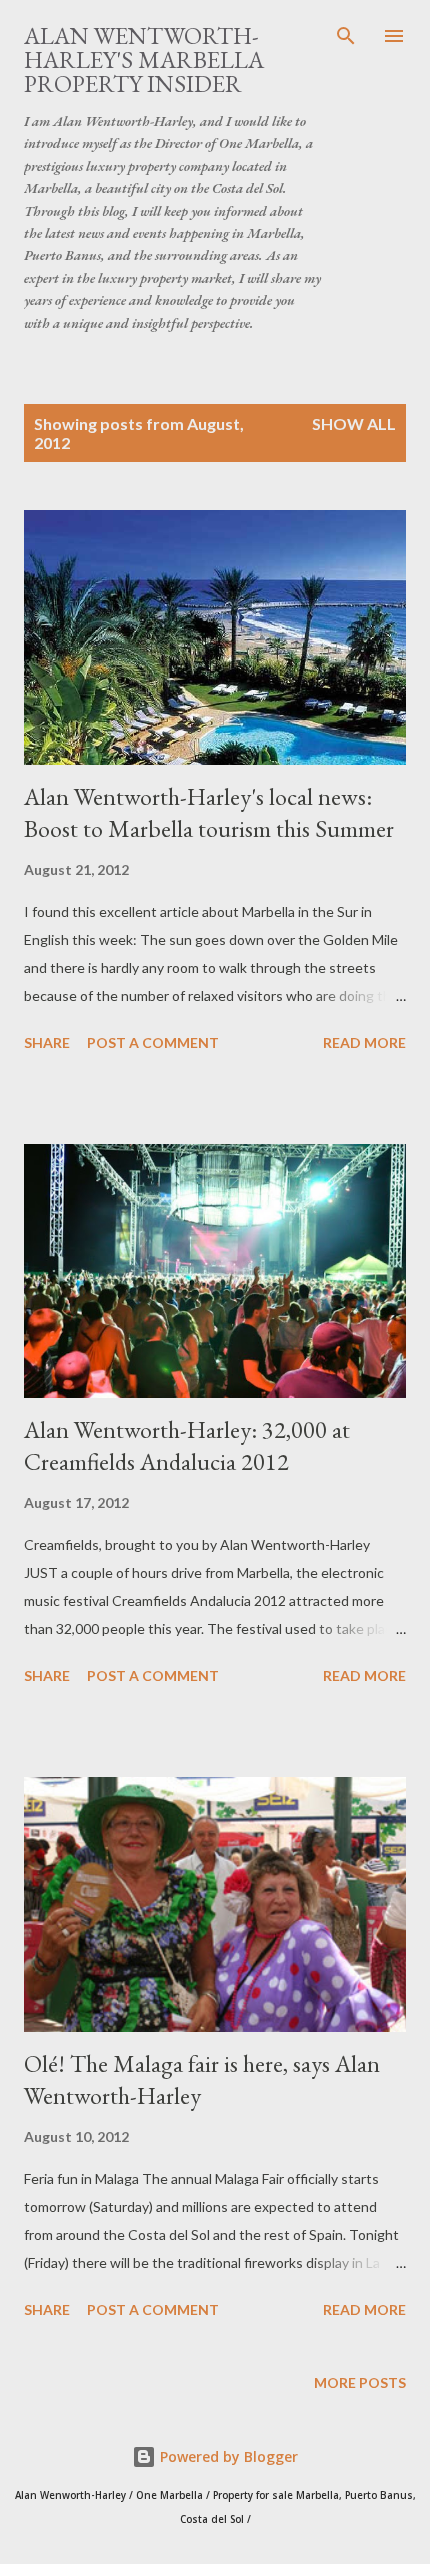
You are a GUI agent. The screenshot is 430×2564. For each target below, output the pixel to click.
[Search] (346, 36)
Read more (364, 1042)
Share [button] (47, 1042)
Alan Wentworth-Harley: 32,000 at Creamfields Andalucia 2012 (187, 1445)
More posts (360, 2382)
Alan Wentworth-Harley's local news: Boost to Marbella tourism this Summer (209, 812)
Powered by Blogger (227, 2456)
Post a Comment (153, 1042)
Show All (354, 423)
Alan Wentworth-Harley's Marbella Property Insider (144, 59)
